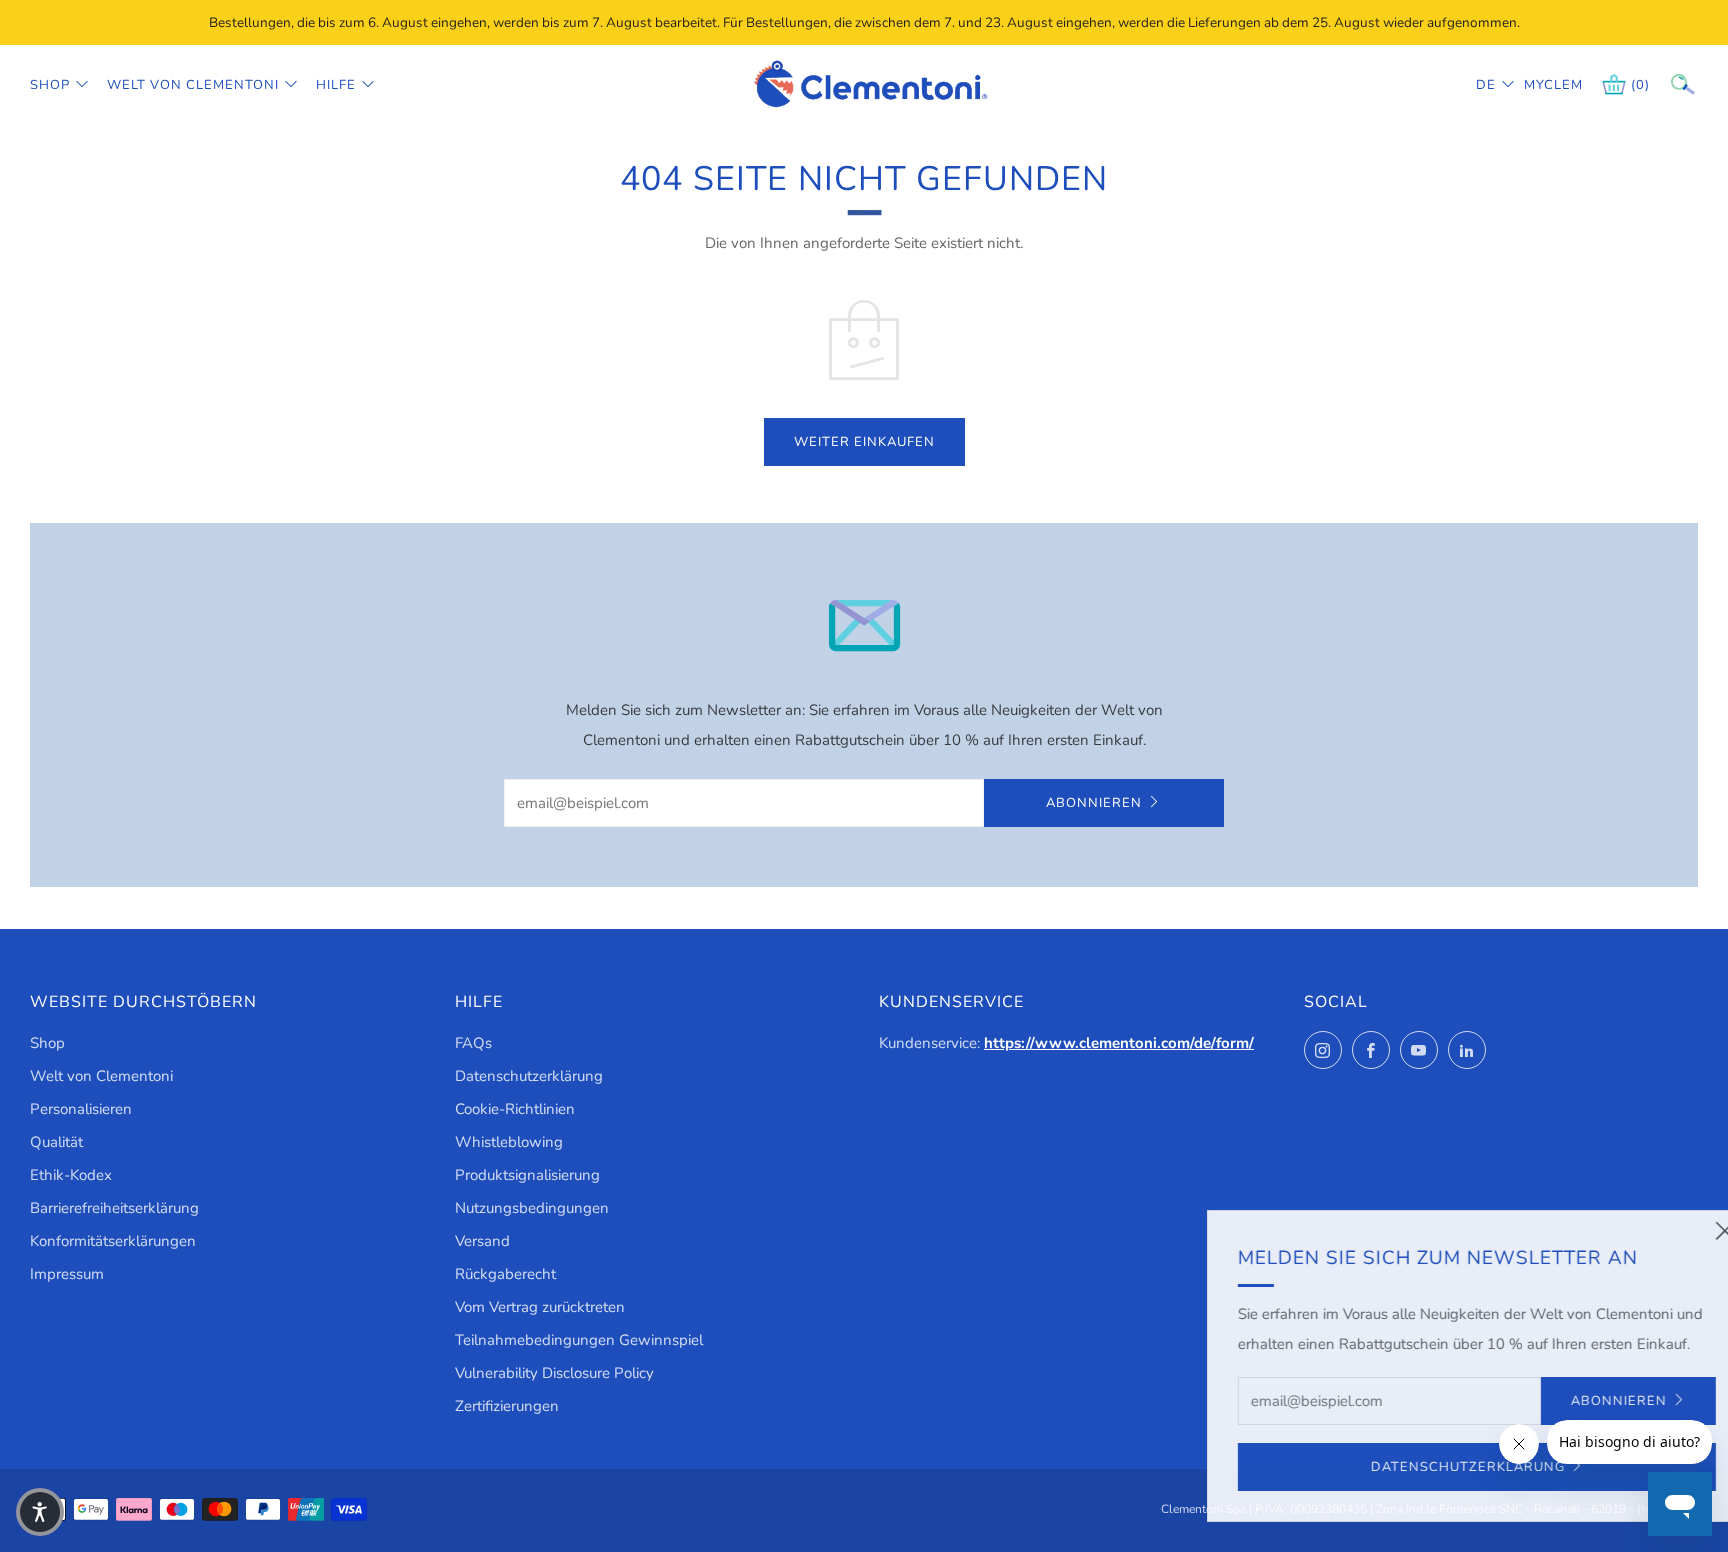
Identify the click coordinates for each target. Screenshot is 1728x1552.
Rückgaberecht (505, 1274)
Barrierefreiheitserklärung (114, 1208)
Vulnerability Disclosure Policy (554, 1373)
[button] (40, 1512)
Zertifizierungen (507, 1406)
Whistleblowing (509, 1142)
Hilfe (336, 85)
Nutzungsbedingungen (532, 1208)
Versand (482, 1241)
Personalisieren (81, 1109)
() (1640, 85)
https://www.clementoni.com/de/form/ (1119, 1043)
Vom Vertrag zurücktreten (540, 1307)
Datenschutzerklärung (529, 1076)
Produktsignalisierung (527, 1175)
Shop (50, 85)
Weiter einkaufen (864, 442)
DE (1486, 85)
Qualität (56, 1142)
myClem (1539, 85)
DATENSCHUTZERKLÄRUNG (1407, 1467)
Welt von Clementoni (193, 85)
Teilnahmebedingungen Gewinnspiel (579, 1340)
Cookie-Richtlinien (515, 1109)
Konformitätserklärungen (113, 1241)
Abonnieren (1094, 803)
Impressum (67, 1274)
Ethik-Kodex (71, 1175)
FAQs (473, 1043)
